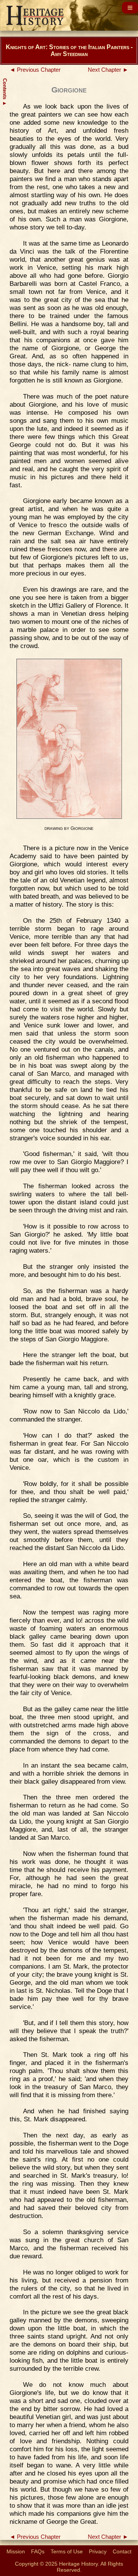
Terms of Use (67, 2551)
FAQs (38, 2551)
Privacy (98, 2551)
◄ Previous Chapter (35, 70)
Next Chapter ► (108, 70)
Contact (122, 2551)
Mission (16, 2551)
